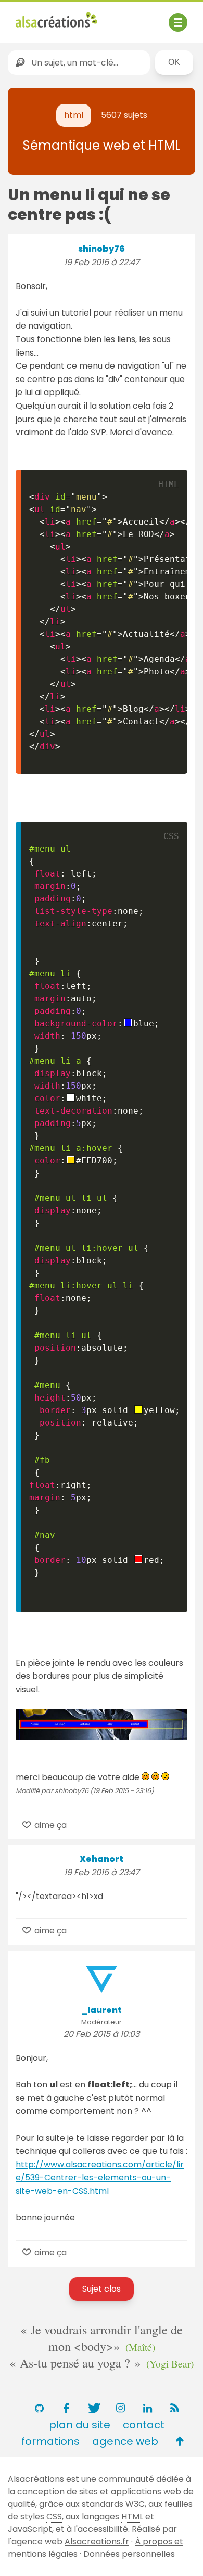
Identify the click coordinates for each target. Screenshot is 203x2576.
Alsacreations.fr (97, 2541)
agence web (125, 2441)
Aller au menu (44, 17)
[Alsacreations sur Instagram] (120, 2408)
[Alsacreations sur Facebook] (66, 2408)
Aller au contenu (118, 17)
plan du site (80, 2425)
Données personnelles (129, 2554)
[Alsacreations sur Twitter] (93, 2408)
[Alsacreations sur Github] (39, 2408)
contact (144, 2425)
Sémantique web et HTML (102, 145)
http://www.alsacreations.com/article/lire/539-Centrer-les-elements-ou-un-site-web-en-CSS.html (100, 2178)
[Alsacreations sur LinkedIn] (147, 2408)
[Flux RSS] (174, 2408)
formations (50, 2441)
